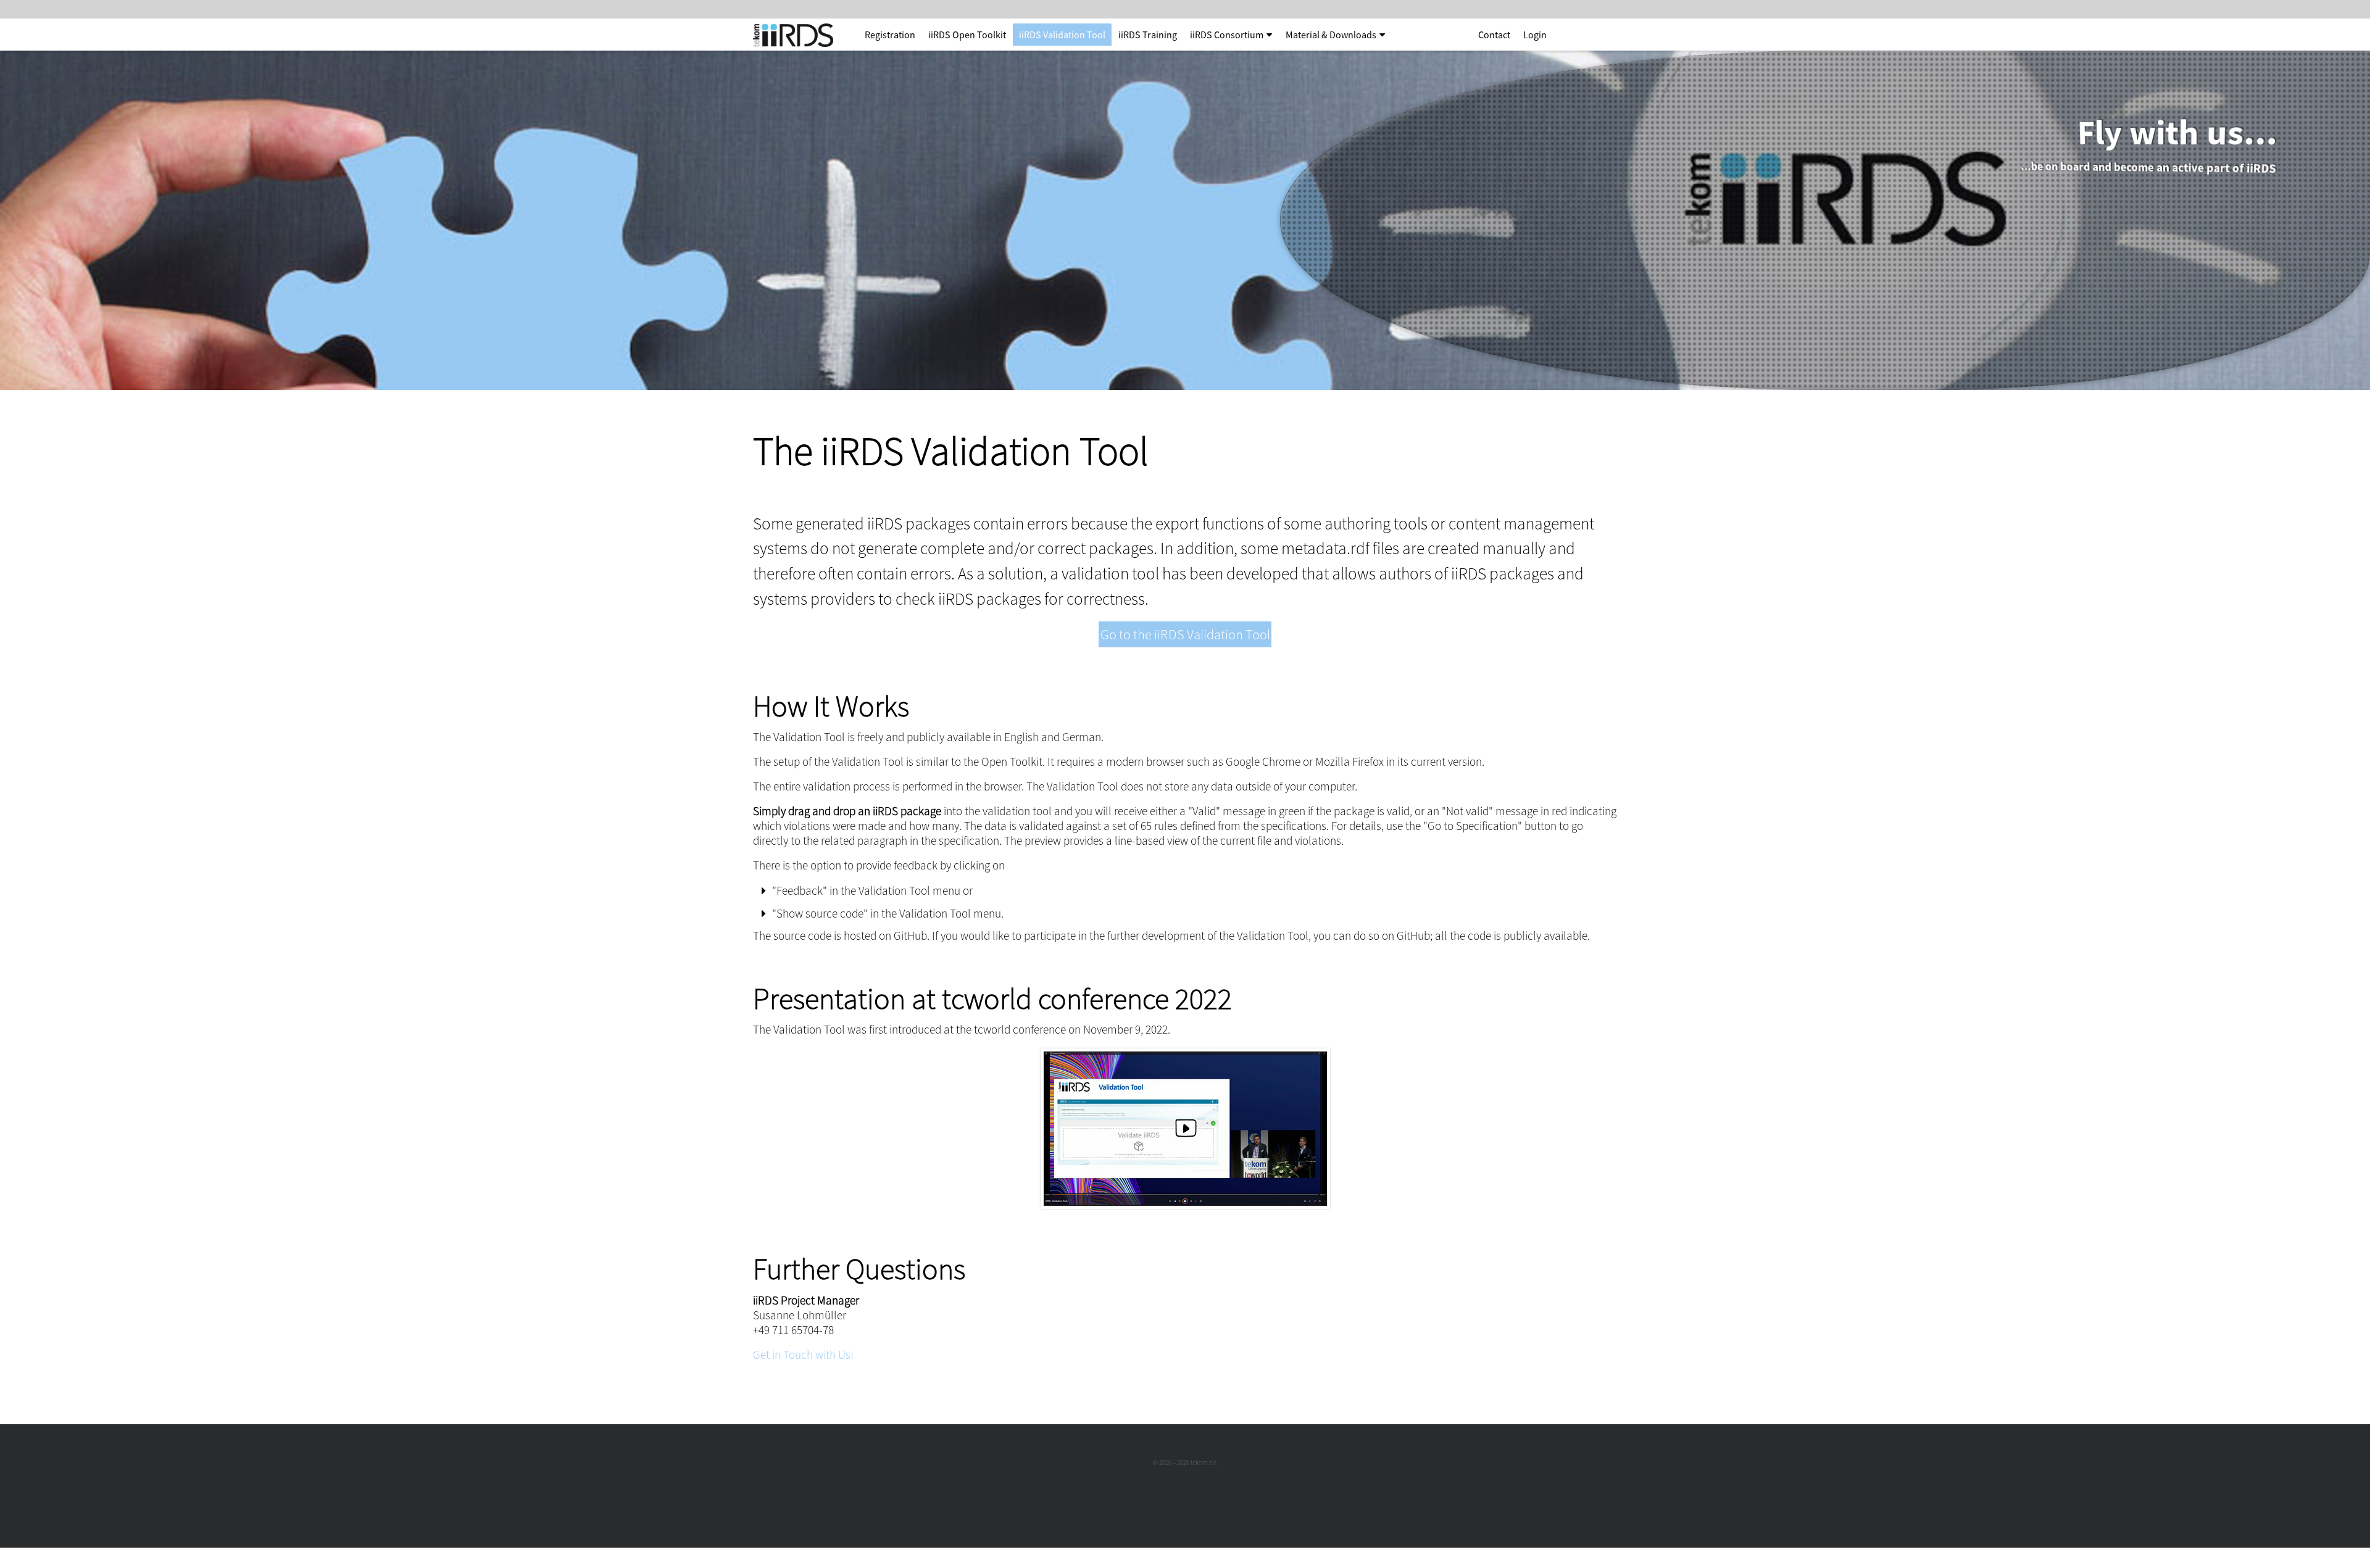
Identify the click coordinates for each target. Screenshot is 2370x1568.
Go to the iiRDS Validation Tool (1185, 634)
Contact (1494, 35)
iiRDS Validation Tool (1062, 35)
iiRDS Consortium (1227, 35)
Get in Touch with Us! (803, 1354)
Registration (890, 35)
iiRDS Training (1148, 35)
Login (1535, 35)
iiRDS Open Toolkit (967, 35)
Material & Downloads (1331, 35)
